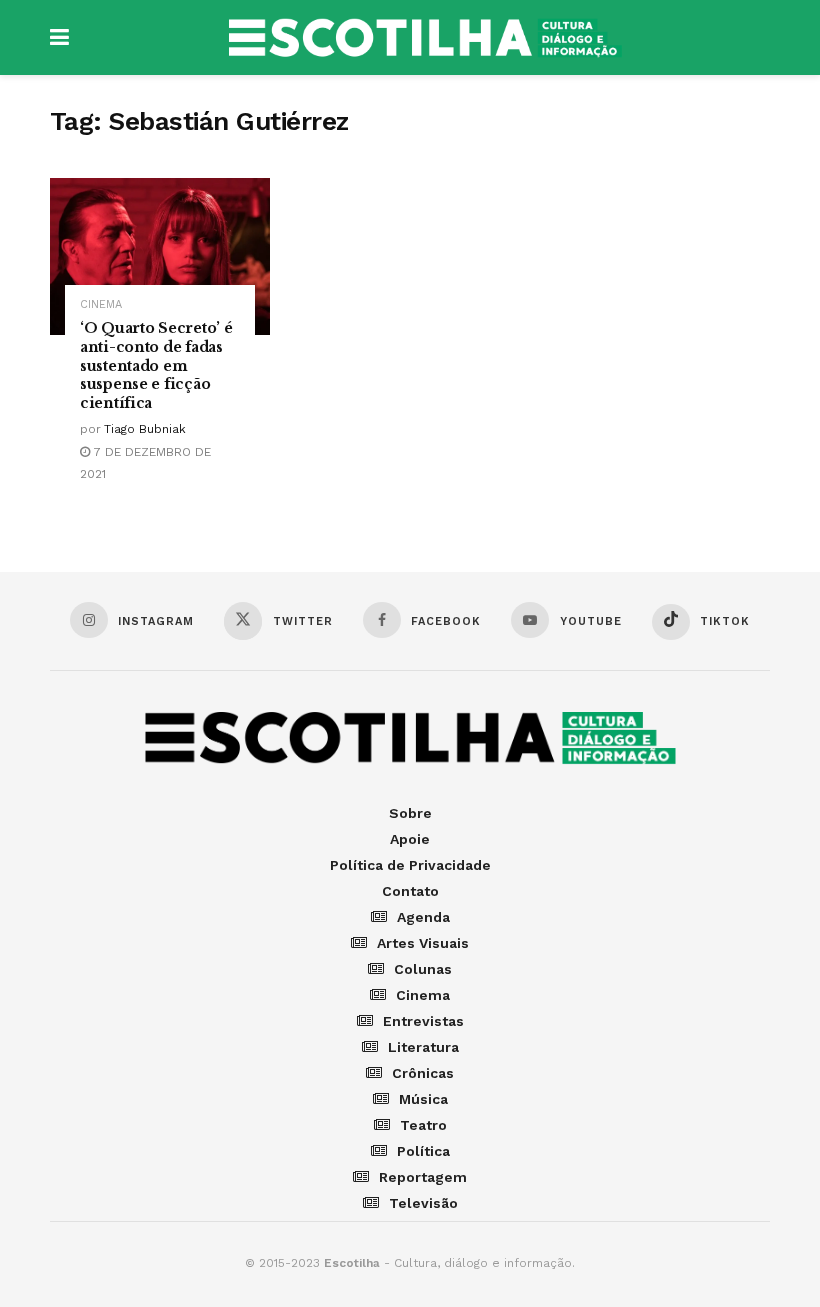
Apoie (410, 839)
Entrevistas (423, 1021)
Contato (410, 891)
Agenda (423, 917)
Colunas (423, 969)
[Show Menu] (59, 37)
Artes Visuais (423, 943)
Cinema (101, 304)
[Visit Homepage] (425, 38)
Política (423, 1151)
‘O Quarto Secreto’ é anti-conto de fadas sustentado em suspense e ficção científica (156, 366)
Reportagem (423, 1177)
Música (423, 1099)
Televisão (423, 1203)
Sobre (410, 813)
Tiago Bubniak (145, 429)
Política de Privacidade (410, 865)
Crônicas (423, 1073)
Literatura (423, 1047)
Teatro (423, 1125)
